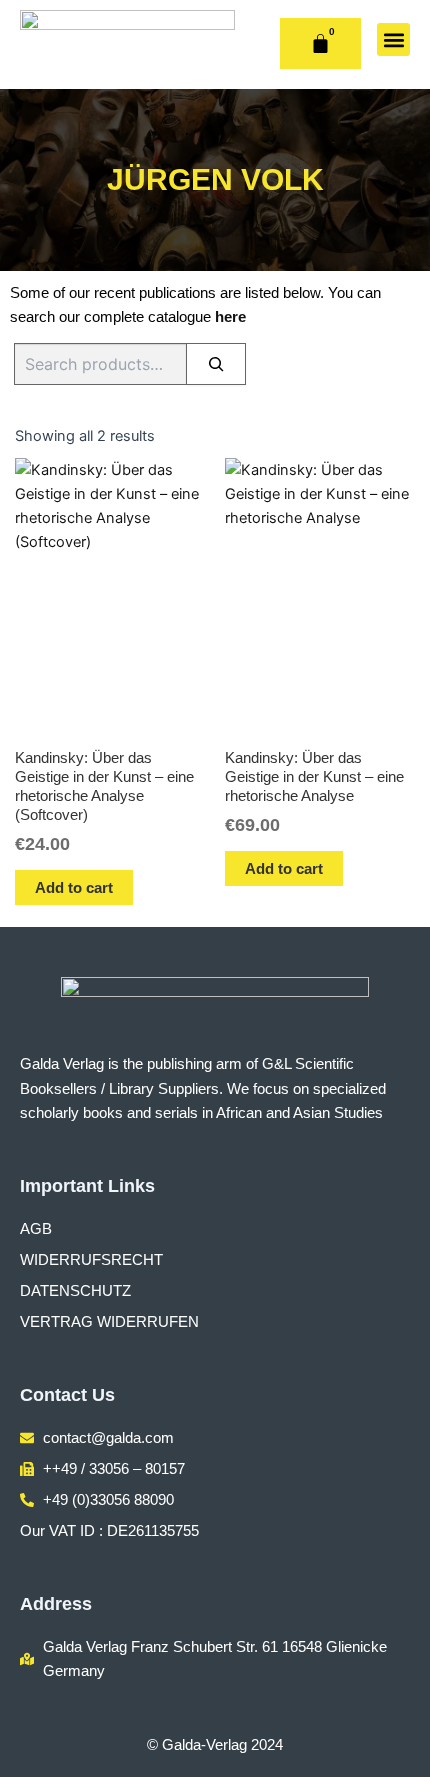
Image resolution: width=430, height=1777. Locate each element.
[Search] (216, 364)
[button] (393, 39)
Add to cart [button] (74, 887)
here (230, 317)
